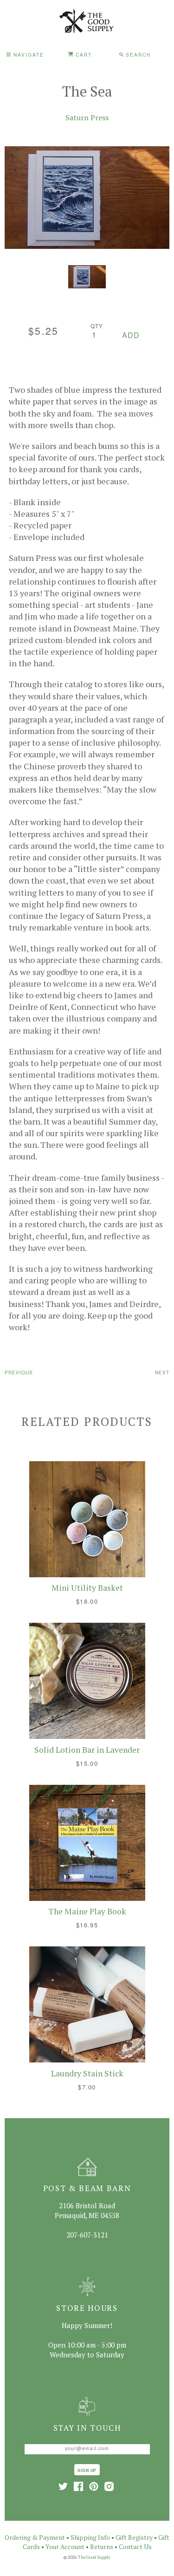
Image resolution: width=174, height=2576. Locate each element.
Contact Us (135, 2547)
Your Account (65, 2547)
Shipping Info (90, 2537)
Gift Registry (134, 2537)
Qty (97, 326)
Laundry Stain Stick (87, 2073)
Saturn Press (87, 117)
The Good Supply (94, 2557)
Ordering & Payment (35, 2537)
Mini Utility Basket (87, 1588)
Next (162, 1372)
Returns (102, 2547)
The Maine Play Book (87, 1911)
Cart (83, 55)
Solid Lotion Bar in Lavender (87, 1750)
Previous (19, 1372)
